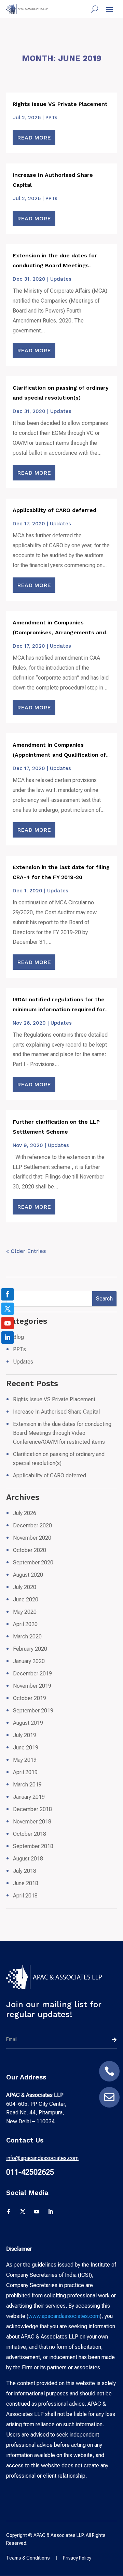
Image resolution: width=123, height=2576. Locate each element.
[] (109, 2106)
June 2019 (26, 1748)
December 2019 (32, 1674)
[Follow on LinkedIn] (51, 2212)
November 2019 (32, 1686)
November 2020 (32, 1538)
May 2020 (25, 1612)
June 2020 (26, 1600)
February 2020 (30, 1649)
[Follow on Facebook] (9, 2212)
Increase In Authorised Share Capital (56, 1412)
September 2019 (33, 1711)
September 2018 (33, 1846)
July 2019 (25, 1735)
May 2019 (25, 1760)
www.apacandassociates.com (64, 2316)
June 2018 (26, 1883)
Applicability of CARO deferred (54, 510)
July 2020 (25, 1587)
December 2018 (32, 1809)
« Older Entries (26, 1251)
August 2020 (28, 1575)
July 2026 (25, 1513)
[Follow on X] (23, 2212)
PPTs (51, 118)
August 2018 (28, 1859)
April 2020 (25, 1624)
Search (104, 1299)
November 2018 (32, 1822)
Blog (18, 1337)
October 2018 (30, 1834)
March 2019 (27, 1785)
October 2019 (30, 1698)
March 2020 (27, 1637)
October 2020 (30, 1550)
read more (34, 138)
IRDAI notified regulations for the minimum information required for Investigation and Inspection (59, 1009)
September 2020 (33, 1562)
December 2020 (32, 1525)
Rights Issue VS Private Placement (60, 104)
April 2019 (25, 1772)
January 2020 (29, 1661)
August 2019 (28, 1723)
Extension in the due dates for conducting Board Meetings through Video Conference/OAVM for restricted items (62, 1433)
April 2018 (25, 1896)
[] (109, 2080)
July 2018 (25, 1871)
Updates (61, 279)
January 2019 (29, 1797)
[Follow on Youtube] (37, 2212)
